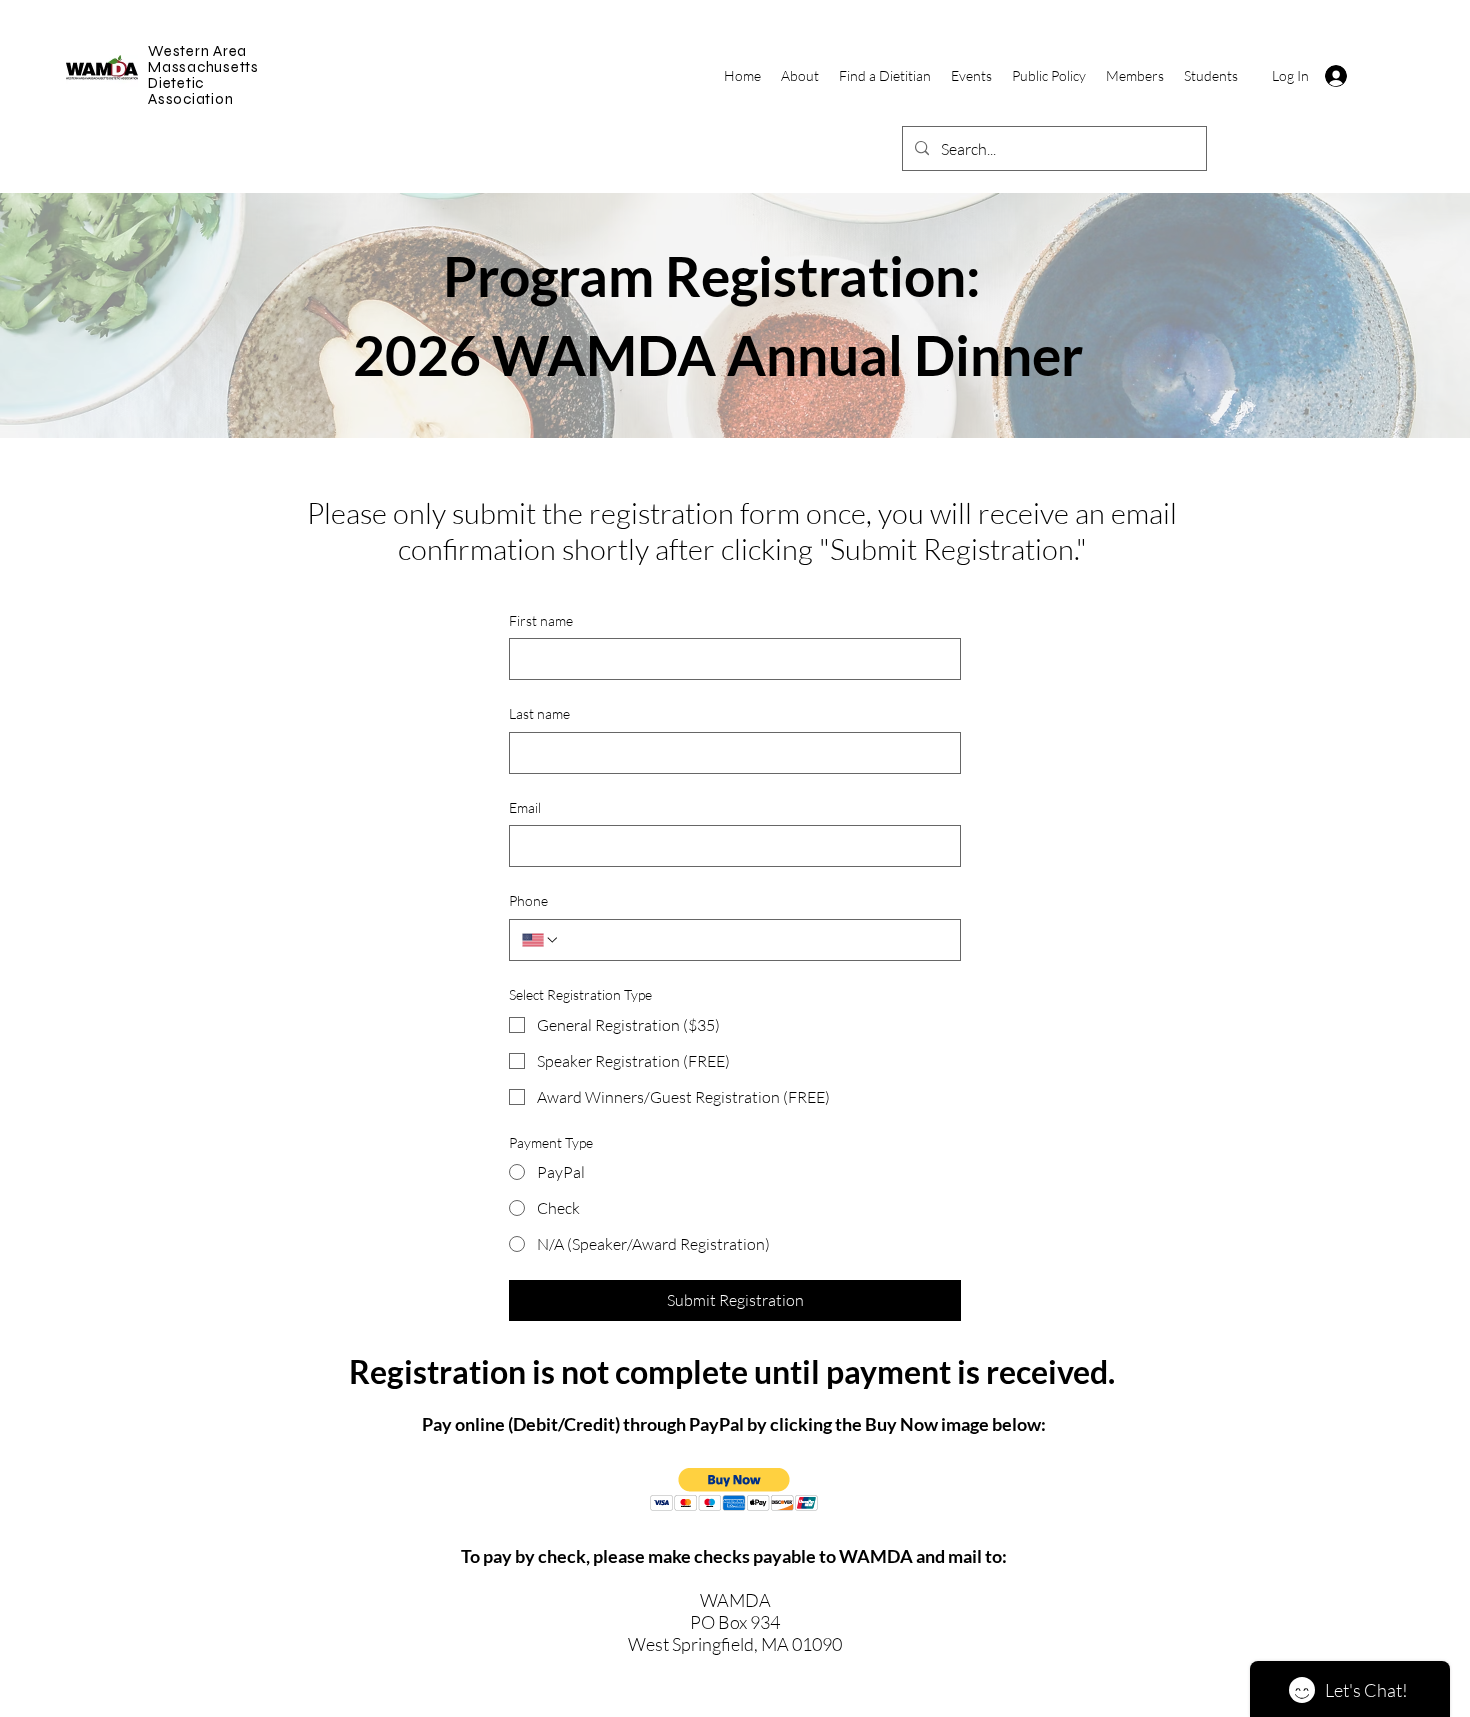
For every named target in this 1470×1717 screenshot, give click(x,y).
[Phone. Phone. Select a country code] (541, 940)
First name (541, 620)
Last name (539, 713)
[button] (734, 1489)
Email (525, 807)
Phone (528, 900)
